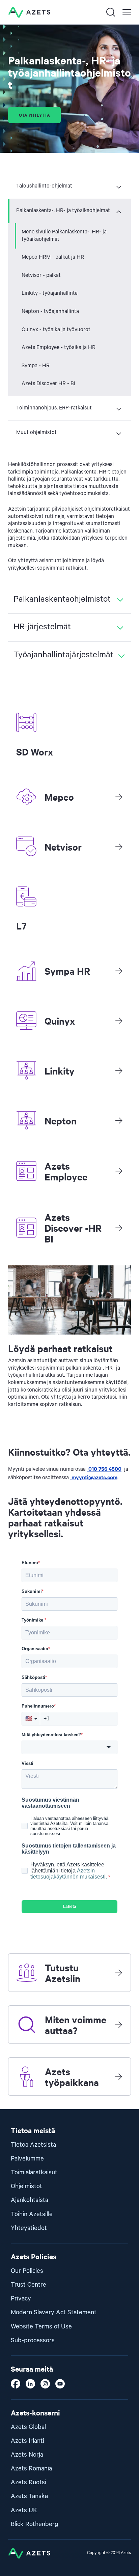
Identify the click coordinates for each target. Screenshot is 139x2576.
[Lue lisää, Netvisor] (119, 847)
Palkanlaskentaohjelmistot (62, 599)
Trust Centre (29, 2285)
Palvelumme (27, 2159)
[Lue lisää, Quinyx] (119, 1021)
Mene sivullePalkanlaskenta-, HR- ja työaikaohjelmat (64, 236)
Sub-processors (33, 2340)
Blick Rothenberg (35, 2524)
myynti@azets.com (94, 1477)
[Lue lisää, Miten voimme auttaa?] (118, 2025)
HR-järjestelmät (42, 627)
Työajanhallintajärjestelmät (63, 655)
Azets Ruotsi (29, 2482)
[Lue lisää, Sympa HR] (119, 971)
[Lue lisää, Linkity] (119, 1070)
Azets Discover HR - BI (48, 384)
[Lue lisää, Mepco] (119, 797)
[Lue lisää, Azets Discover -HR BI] (119, 1228)
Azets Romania (31, 2469)
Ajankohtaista (30, 2200)
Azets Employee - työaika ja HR (59, 348)
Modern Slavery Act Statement (54, 2312)
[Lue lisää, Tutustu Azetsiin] (118, 1973)
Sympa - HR (36, 366)
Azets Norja (27, 2455)
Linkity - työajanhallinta (50, 293)
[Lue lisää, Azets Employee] (119, 1171)
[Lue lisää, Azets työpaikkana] (118, 2077)
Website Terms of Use (41, 2327)
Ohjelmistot (26, 2186)
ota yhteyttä (34, 115)
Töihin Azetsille (32, 2214)
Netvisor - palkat (41, 276)
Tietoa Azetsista (33, 2145)
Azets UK (24, 2510)
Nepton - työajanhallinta (50, 312)
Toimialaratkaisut (34, 2172)
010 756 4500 (104, 1468)
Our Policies (27, 2271)
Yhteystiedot (29, 2228)
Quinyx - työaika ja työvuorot (56, 330)
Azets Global (28, 2427)
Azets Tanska (29, 2496)
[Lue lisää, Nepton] (119, 1120)
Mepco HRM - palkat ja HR (53, 257)
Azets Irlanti (27, 2441)
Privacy (21, 2299)
